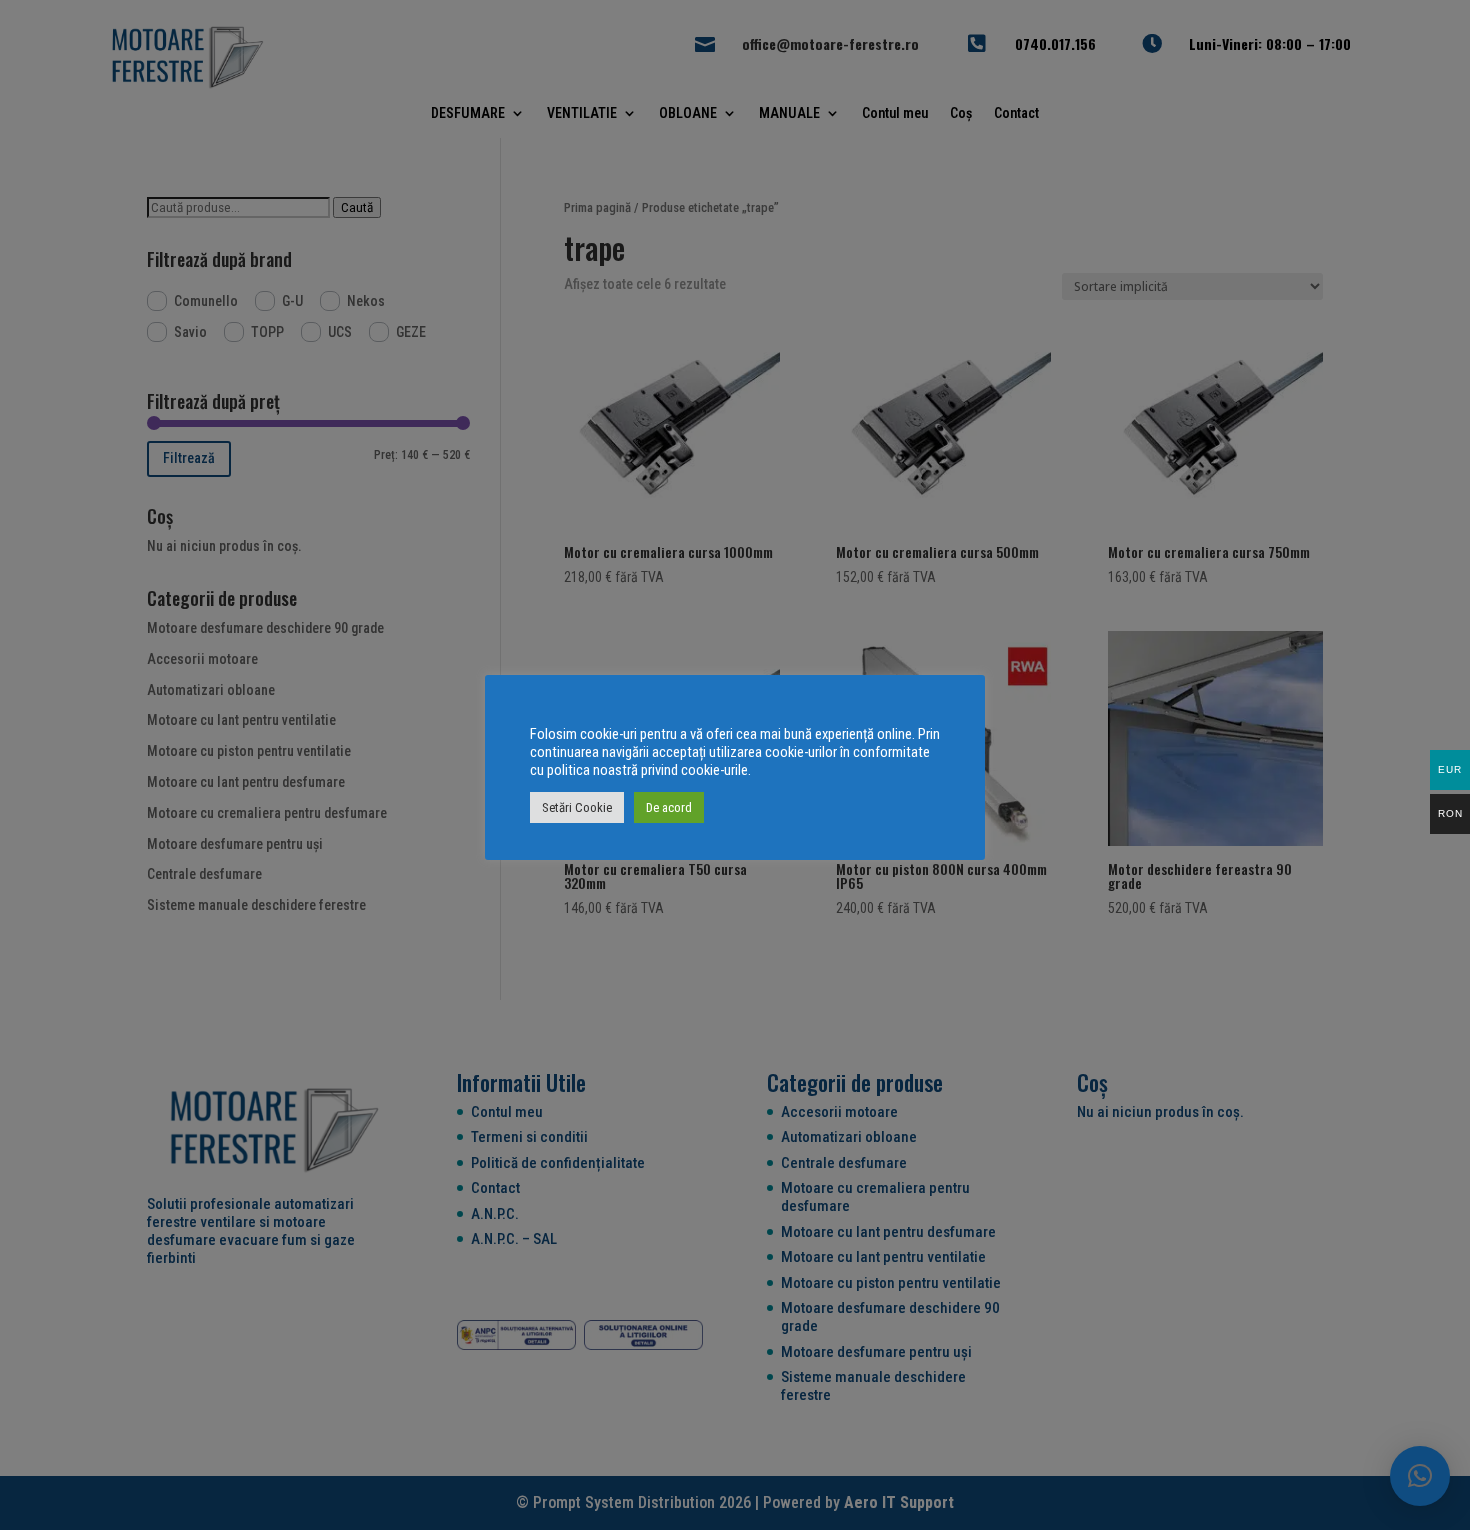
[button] (1420, 1476)
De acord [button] (669, 807)
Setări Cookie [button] (577, 807)
